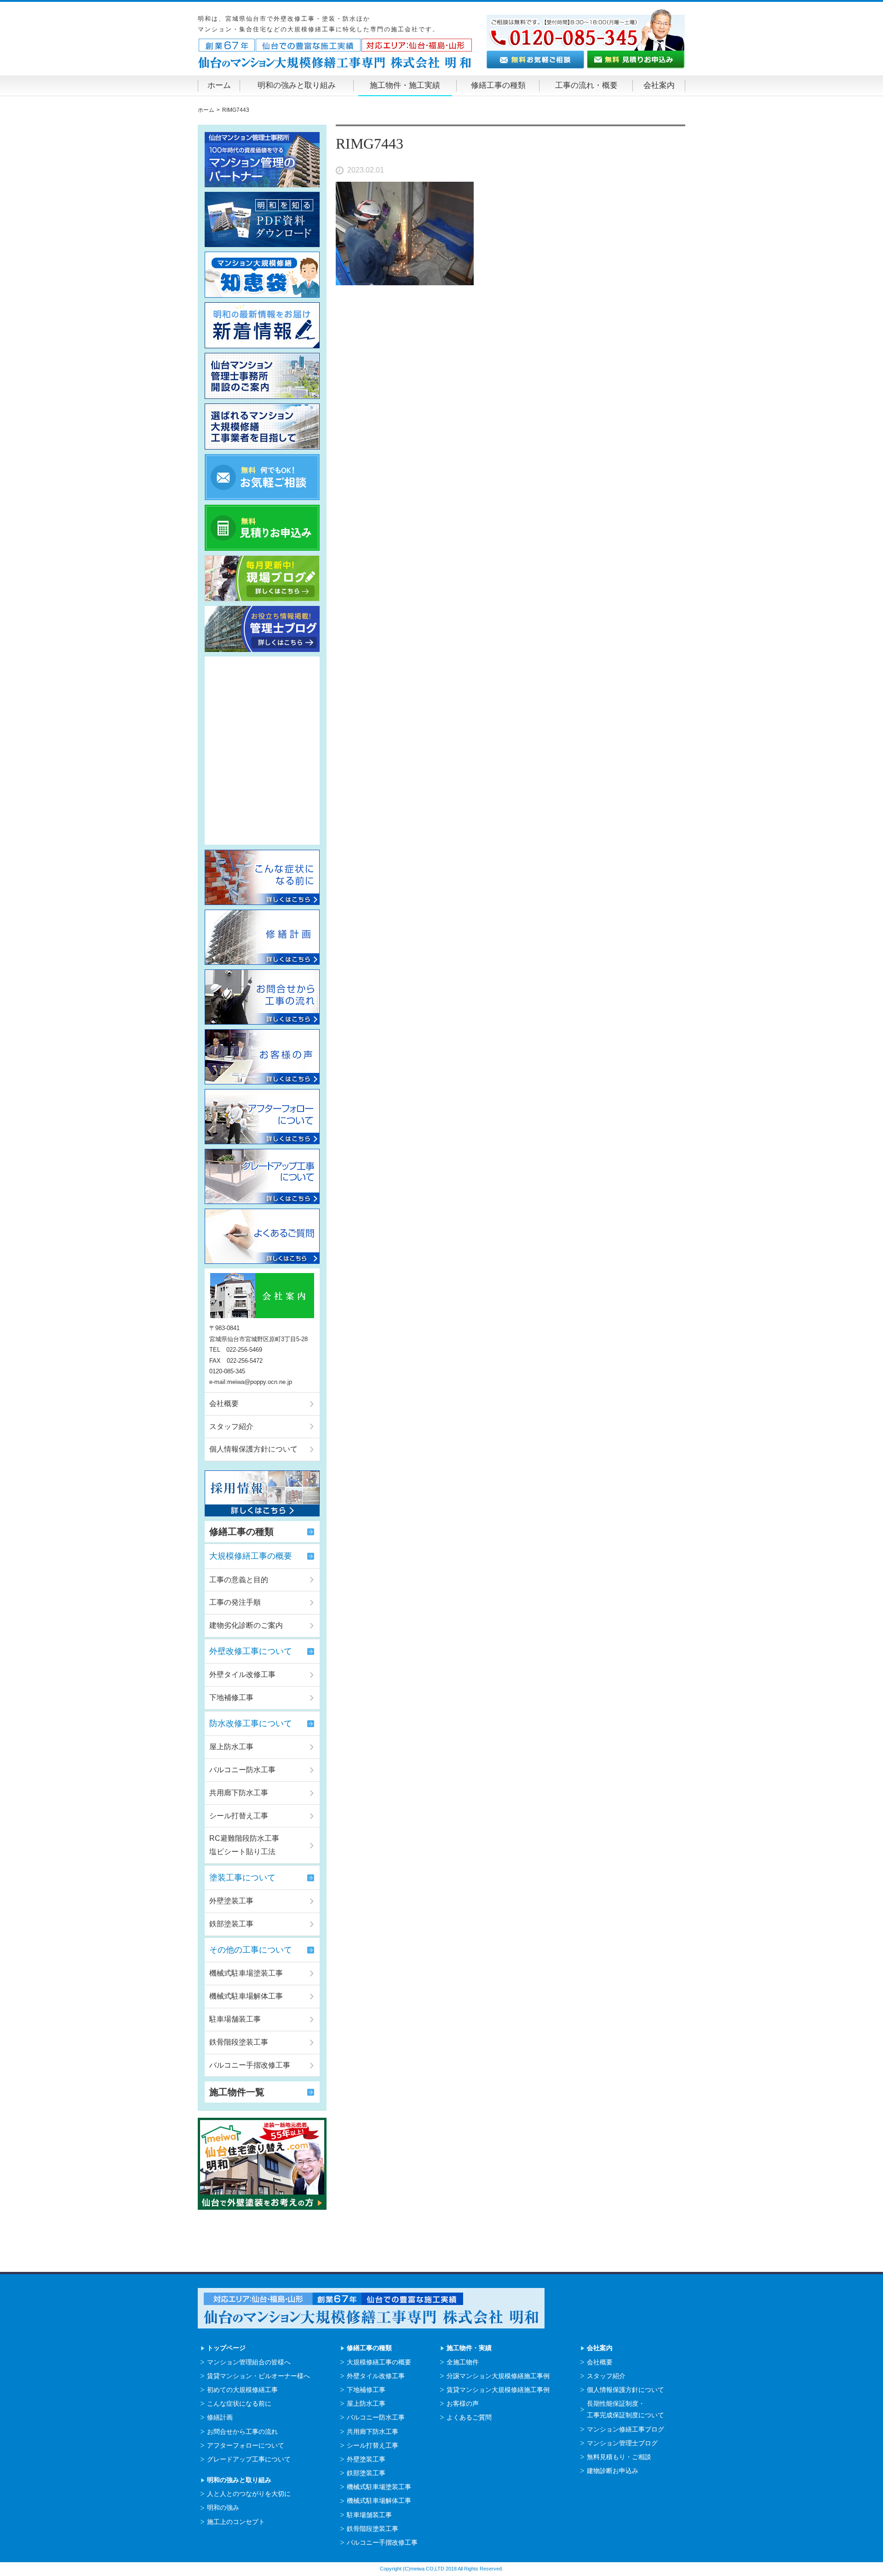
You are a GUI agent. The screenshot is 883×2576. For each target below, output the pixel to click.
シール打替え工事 (239, 1816)
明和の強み (223, 2507)
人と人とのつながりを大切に (249, 2494)
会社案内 (659, 85)
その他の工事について (251, 1950)
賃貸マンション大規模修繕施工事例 (498, 2390)
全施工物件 (463, 2362)
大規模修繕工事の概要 (251, 1556)
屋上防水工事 (231, 1747)
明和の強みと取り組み (297, 85)
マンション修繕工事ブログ (625, 2429)
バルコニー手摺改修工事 (250, 2065)
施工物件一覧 (237, 2092)
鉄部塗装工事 (231, 1924)
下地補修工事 (231, 1697)
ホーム (219, 85)
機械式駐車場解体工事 (246, 1996)
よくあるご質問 (469, 2417)
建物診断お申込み (613, 2471)
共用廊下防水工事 (239, 1793)
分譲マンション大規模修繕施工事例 (498, 2376)
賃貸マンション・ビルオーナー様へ (258, 2376)
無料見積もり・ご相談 (619, 2457)
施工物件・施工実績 (405, 85)
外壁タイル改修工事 (242, 1674)
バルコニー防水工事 (242, 1770)
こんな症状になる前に (239, 2403)
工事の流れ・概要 (586, 85)
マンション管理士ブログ (622, 2443)
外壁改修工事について (251, 1651)
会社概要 (224, 1403)
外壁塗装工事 (231, 1901)
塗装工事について (242, 1878)
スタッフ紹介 (231, 1426)
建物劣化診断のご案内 (246, 1625)
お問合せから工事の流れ (242, 2432)
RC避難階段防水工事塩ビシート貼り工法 (244, 1845)
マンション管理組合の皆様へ (249, 2362)
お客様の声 (463, 2403)
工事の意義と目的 (239, 1580)
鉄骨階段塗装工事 (239, 2042)
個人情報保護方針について (253, 1449)
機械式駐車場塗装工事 (246, 1973)
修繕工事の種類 (498, 85)
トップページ (226, 2348)
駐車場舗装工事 (235, 2019)
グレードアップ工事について (249, 2459)
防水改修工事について (251, 1723)
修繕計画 (220, 2417)
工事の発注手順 (235, 1602)
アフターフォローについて (246, 2445)
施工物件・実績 (469, 2348)
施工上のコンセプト (236, 2522)
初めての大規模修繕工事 (242, 2390)
